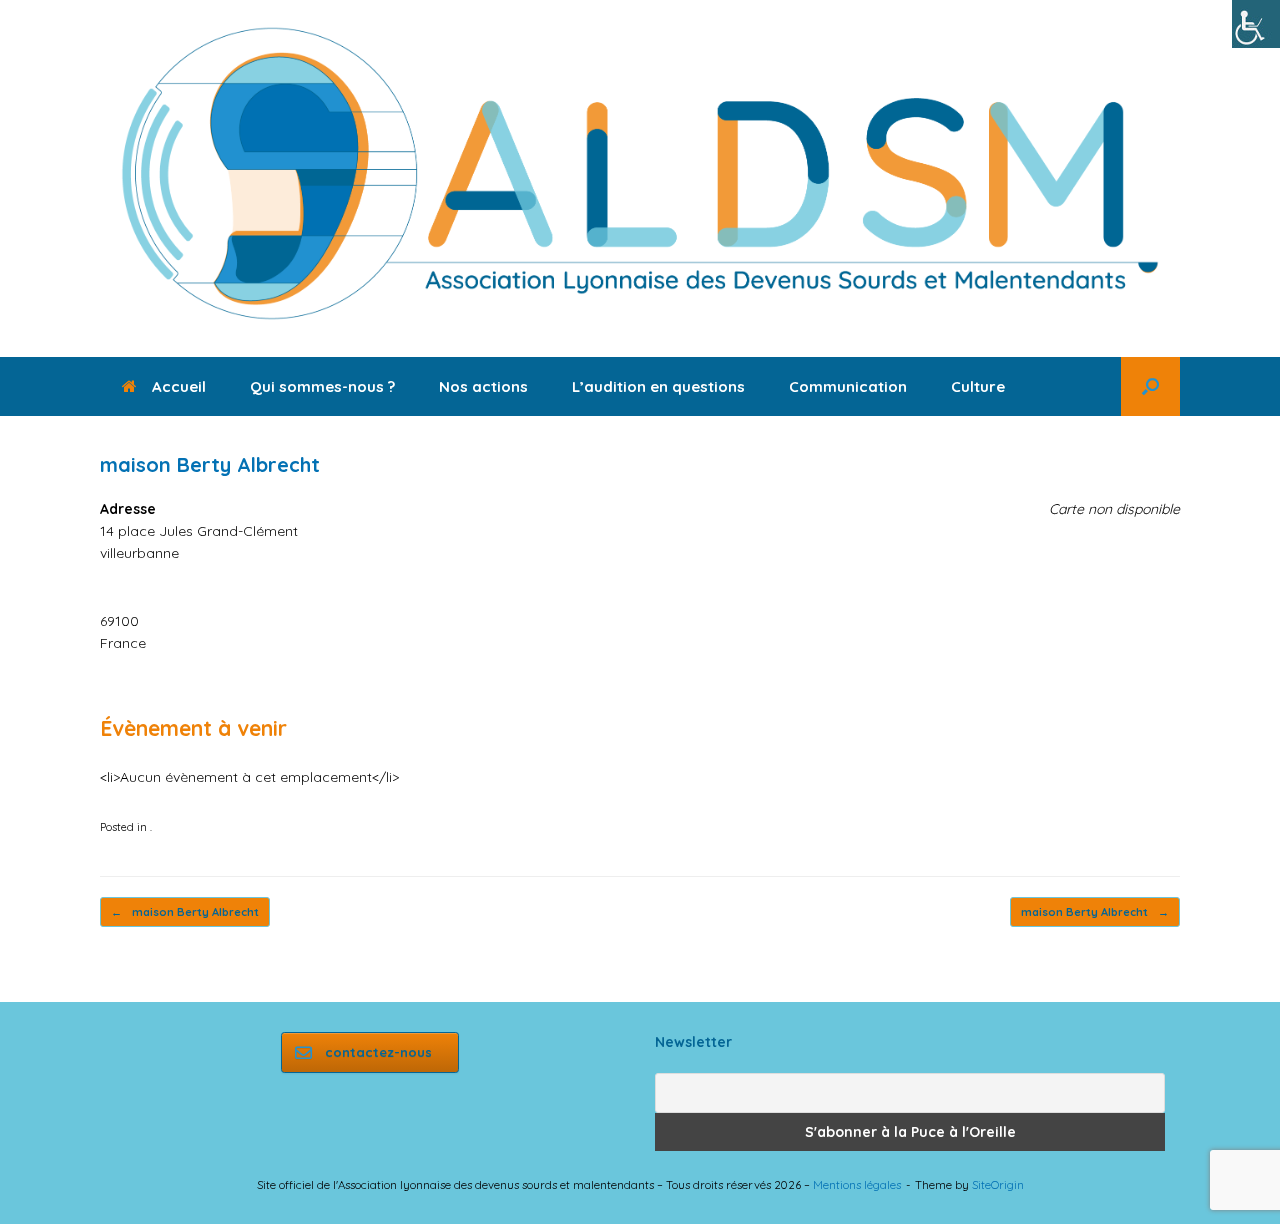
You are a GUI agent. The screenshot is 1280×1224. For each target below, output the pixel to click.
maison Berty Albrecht (185, 912)
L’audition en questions (658, 386)
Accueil (179, 386)
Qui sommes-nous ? (322, 386)
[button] (1150, 386)
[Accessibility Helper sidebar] (1256, 24)
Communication (848, 386)
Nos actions (483, 386)
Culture (978, 386)
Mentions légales (857, 1184)
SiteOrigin (998, 1184)
